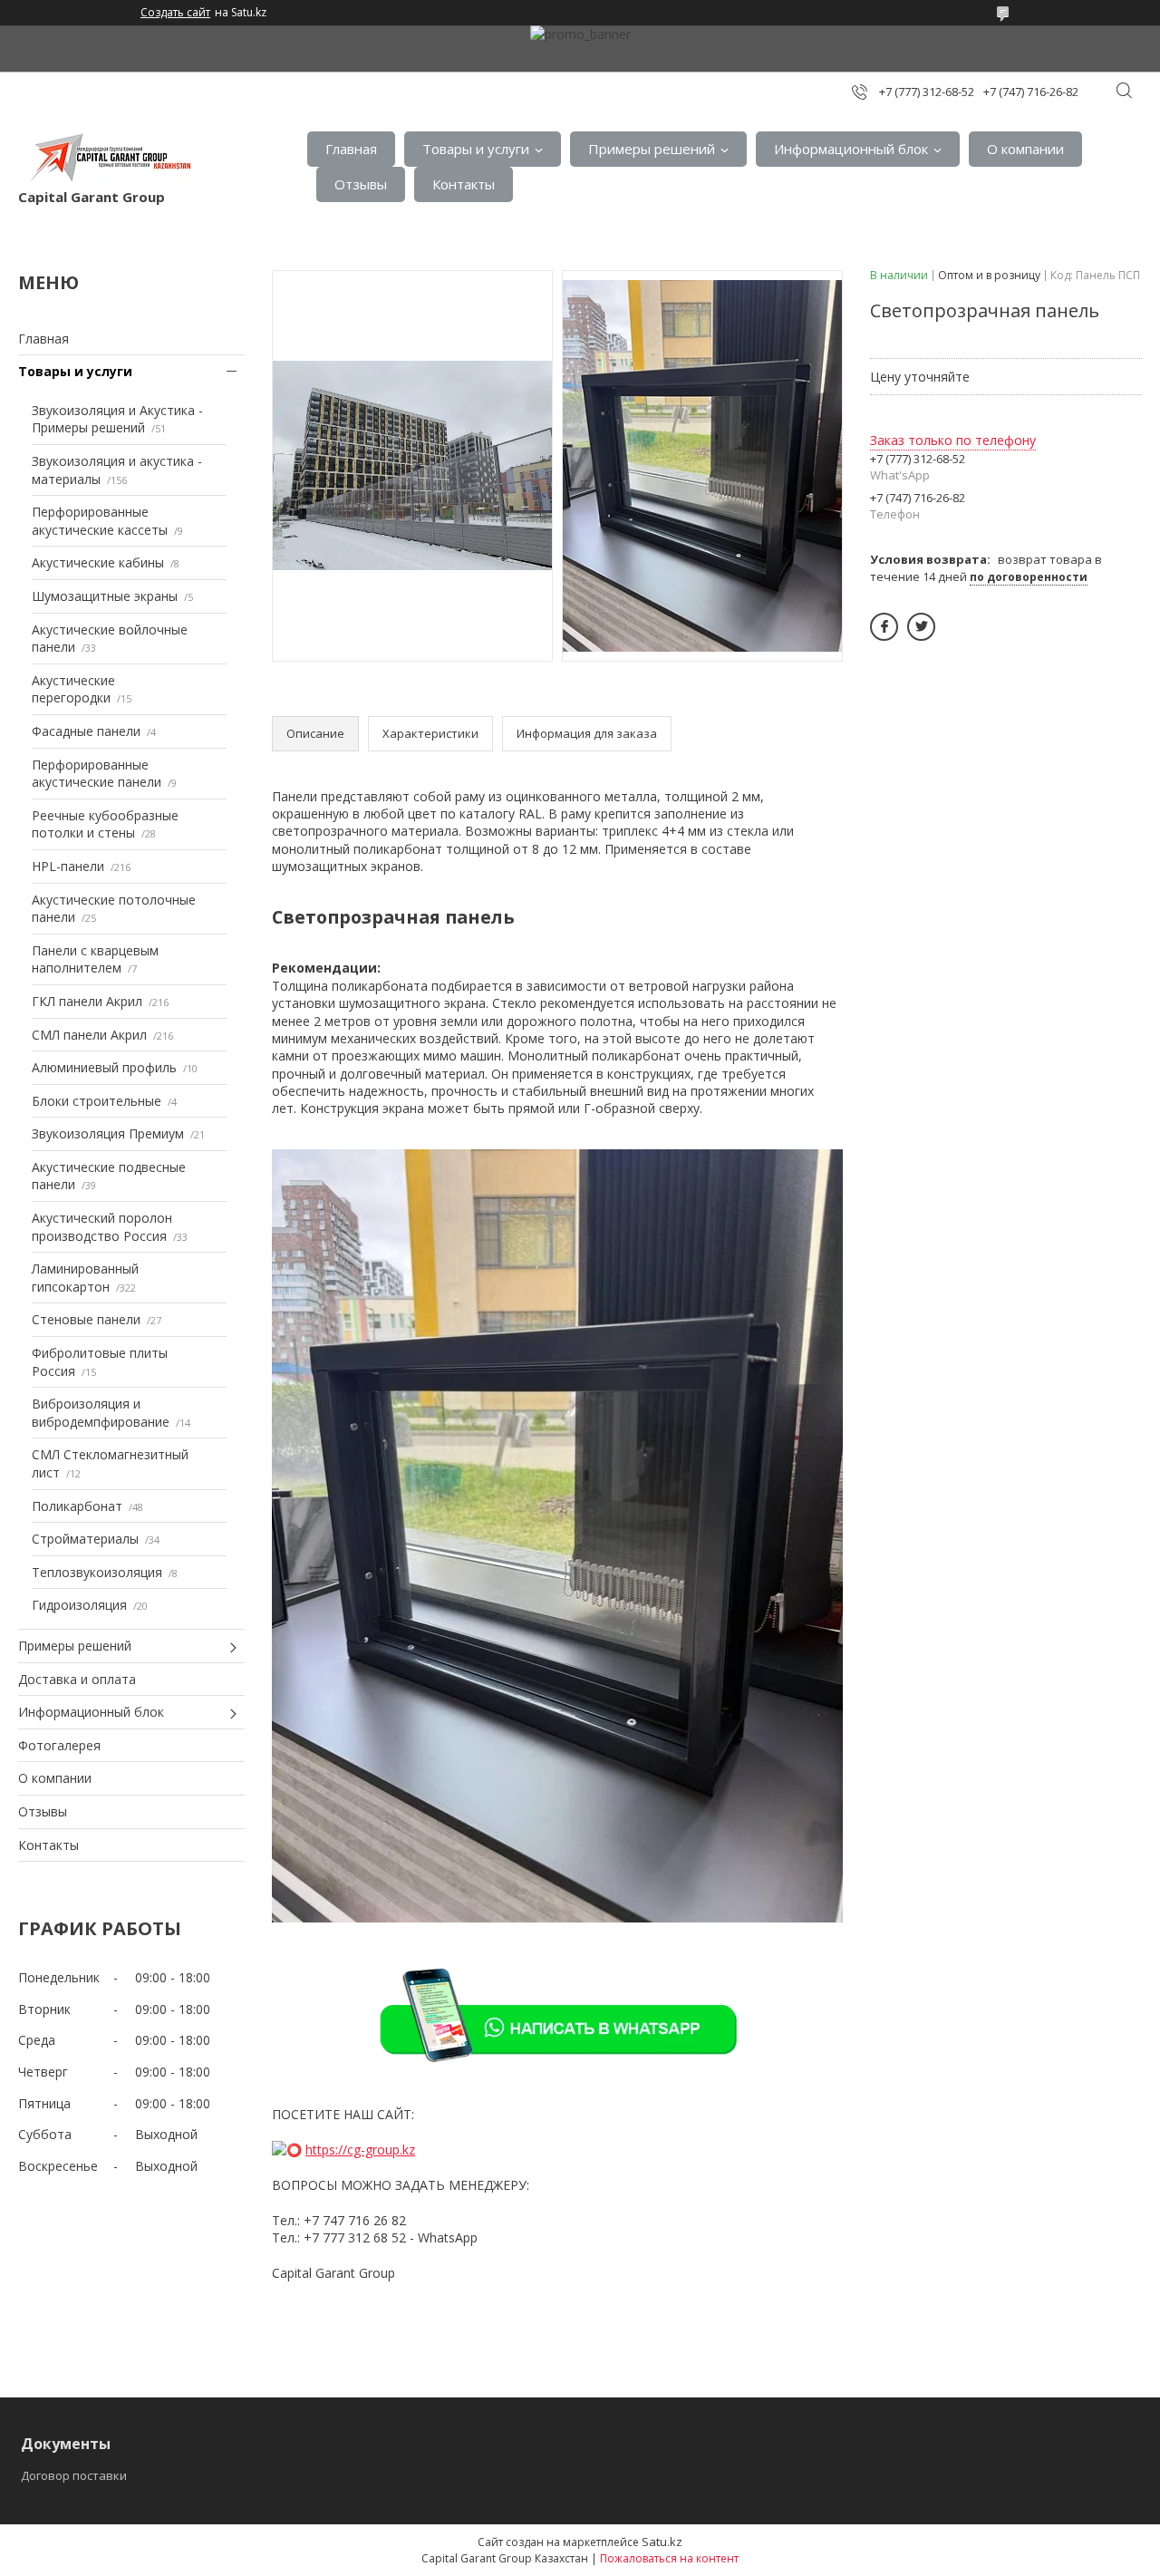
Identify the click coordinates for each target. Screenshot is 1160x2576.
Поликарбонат (77, 1506)
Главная (351, 149)
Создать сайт (175, 13)
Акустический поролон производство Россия (102, 1227)
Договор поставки (74, 2475)
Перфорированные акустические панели (97, 774)
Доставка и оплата (77, 1679)
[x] (921, 627)
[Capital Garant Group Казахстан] (109, 158)
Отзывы (361, 184)
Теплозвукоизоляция (97, 1572)
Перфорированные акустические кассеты (100, 521)
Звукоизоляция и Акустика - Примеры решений (117, 419)
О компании (1025, 149)
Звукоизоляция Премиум (108, 1133)
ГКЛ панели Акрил (87, 1001)
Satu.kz (662, 2542)
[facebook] (884, 627)
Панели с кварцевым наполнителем (95, 959)
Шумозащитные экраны (105, 596)
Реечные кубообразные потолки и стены (105, 824)
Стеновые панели (86, 1319)
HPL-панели (68, 866)
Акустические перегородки (73, 689)
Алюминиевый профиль (104, 1067)
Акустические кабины (98, 562)
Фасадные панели (86, 731)
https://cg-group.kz (360, 2150)
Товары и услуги (476, 149)
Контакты (464, 184)
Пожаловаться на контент (669, 2558)
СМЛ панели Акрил (89, 1035)
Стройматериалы (85, 1539)
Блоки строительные (97, 1101)
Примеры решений (652, 149)
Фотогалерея (59, 1745)
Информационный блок (851, 149)
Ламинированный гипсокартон (85, 1278)
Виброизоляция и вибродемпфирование (101, 1413)
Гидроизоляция (79, 1605)
